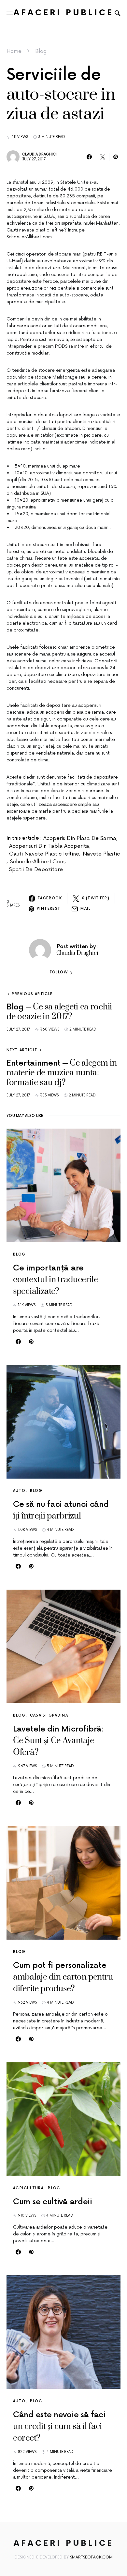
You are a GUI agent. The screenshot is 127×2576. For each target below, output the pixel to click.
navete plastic (101, 854)
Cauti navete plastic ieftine (44, 854)
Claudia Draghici (39, 154)
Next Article (22, 1050)
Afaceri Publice (64, 13)
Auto (19, 1491)
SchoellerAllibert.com (37, 862)
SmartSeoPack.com (91, 2557)
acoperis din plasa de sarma (80, 838)
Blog (41, 51)
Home (14, 51)
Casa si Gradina (49, 1715)
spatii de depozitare (36, 869)
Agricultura (28, 2188)
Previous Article (32, 994)
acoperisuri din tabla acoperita (49, 846)
